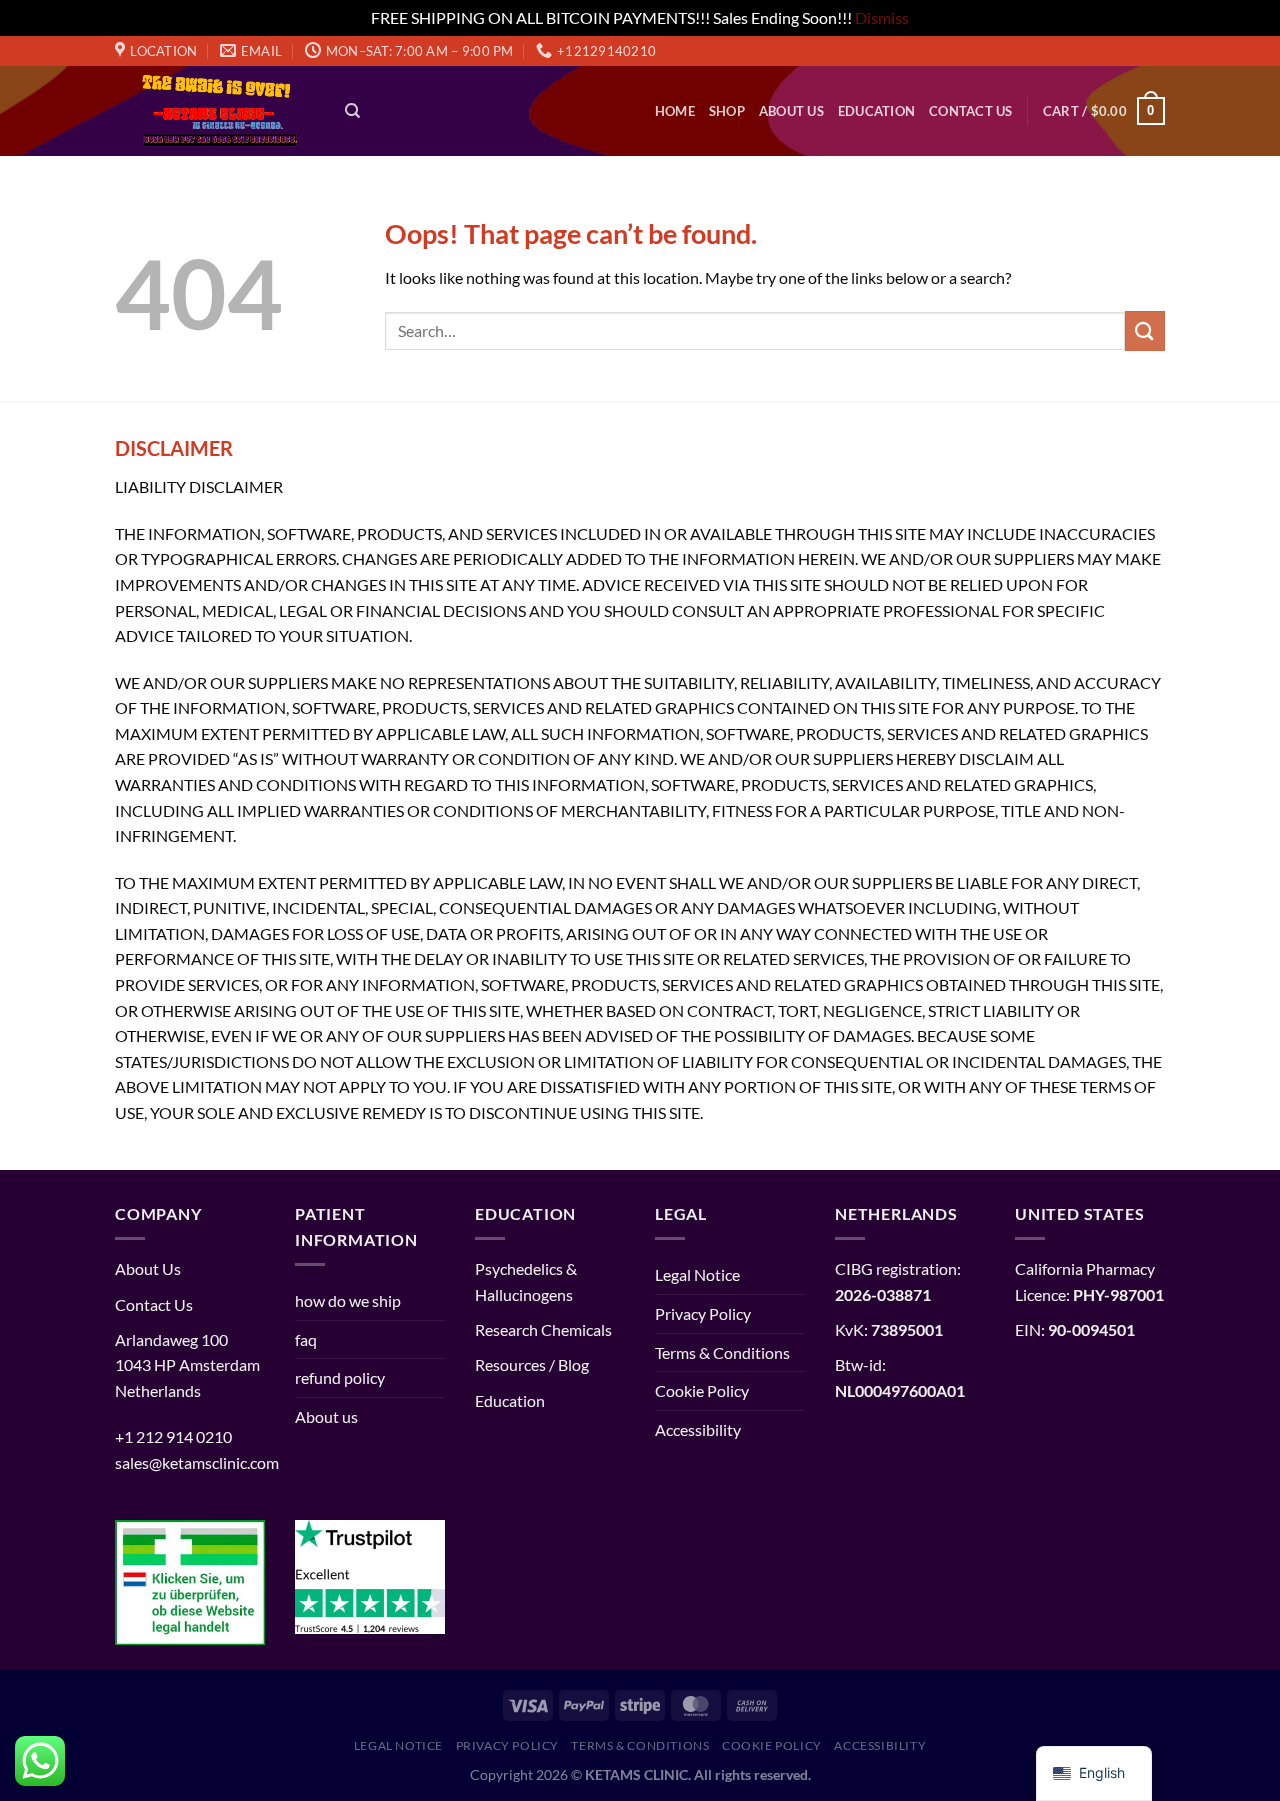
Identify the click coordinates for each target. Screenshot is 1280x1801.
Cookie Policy (702, 1390)
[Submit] (1145, 330)
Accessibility (698, 1429)
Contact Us (971, 111)
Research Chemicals (543, 1329)
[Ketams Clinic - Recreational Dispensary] (215, 111)
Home (675, 111)
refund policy (340, 1377)
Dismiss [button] (882, 17)
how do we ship (348, 1300)
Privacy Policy (703, 1313)
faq (306, 1339)
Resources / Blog (532, 1364)
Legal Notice (697, 1274)
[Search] (352, 111)
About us (791, 111)
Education (876, 111)
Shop (727, 111)
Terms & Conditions (722, 1352)
